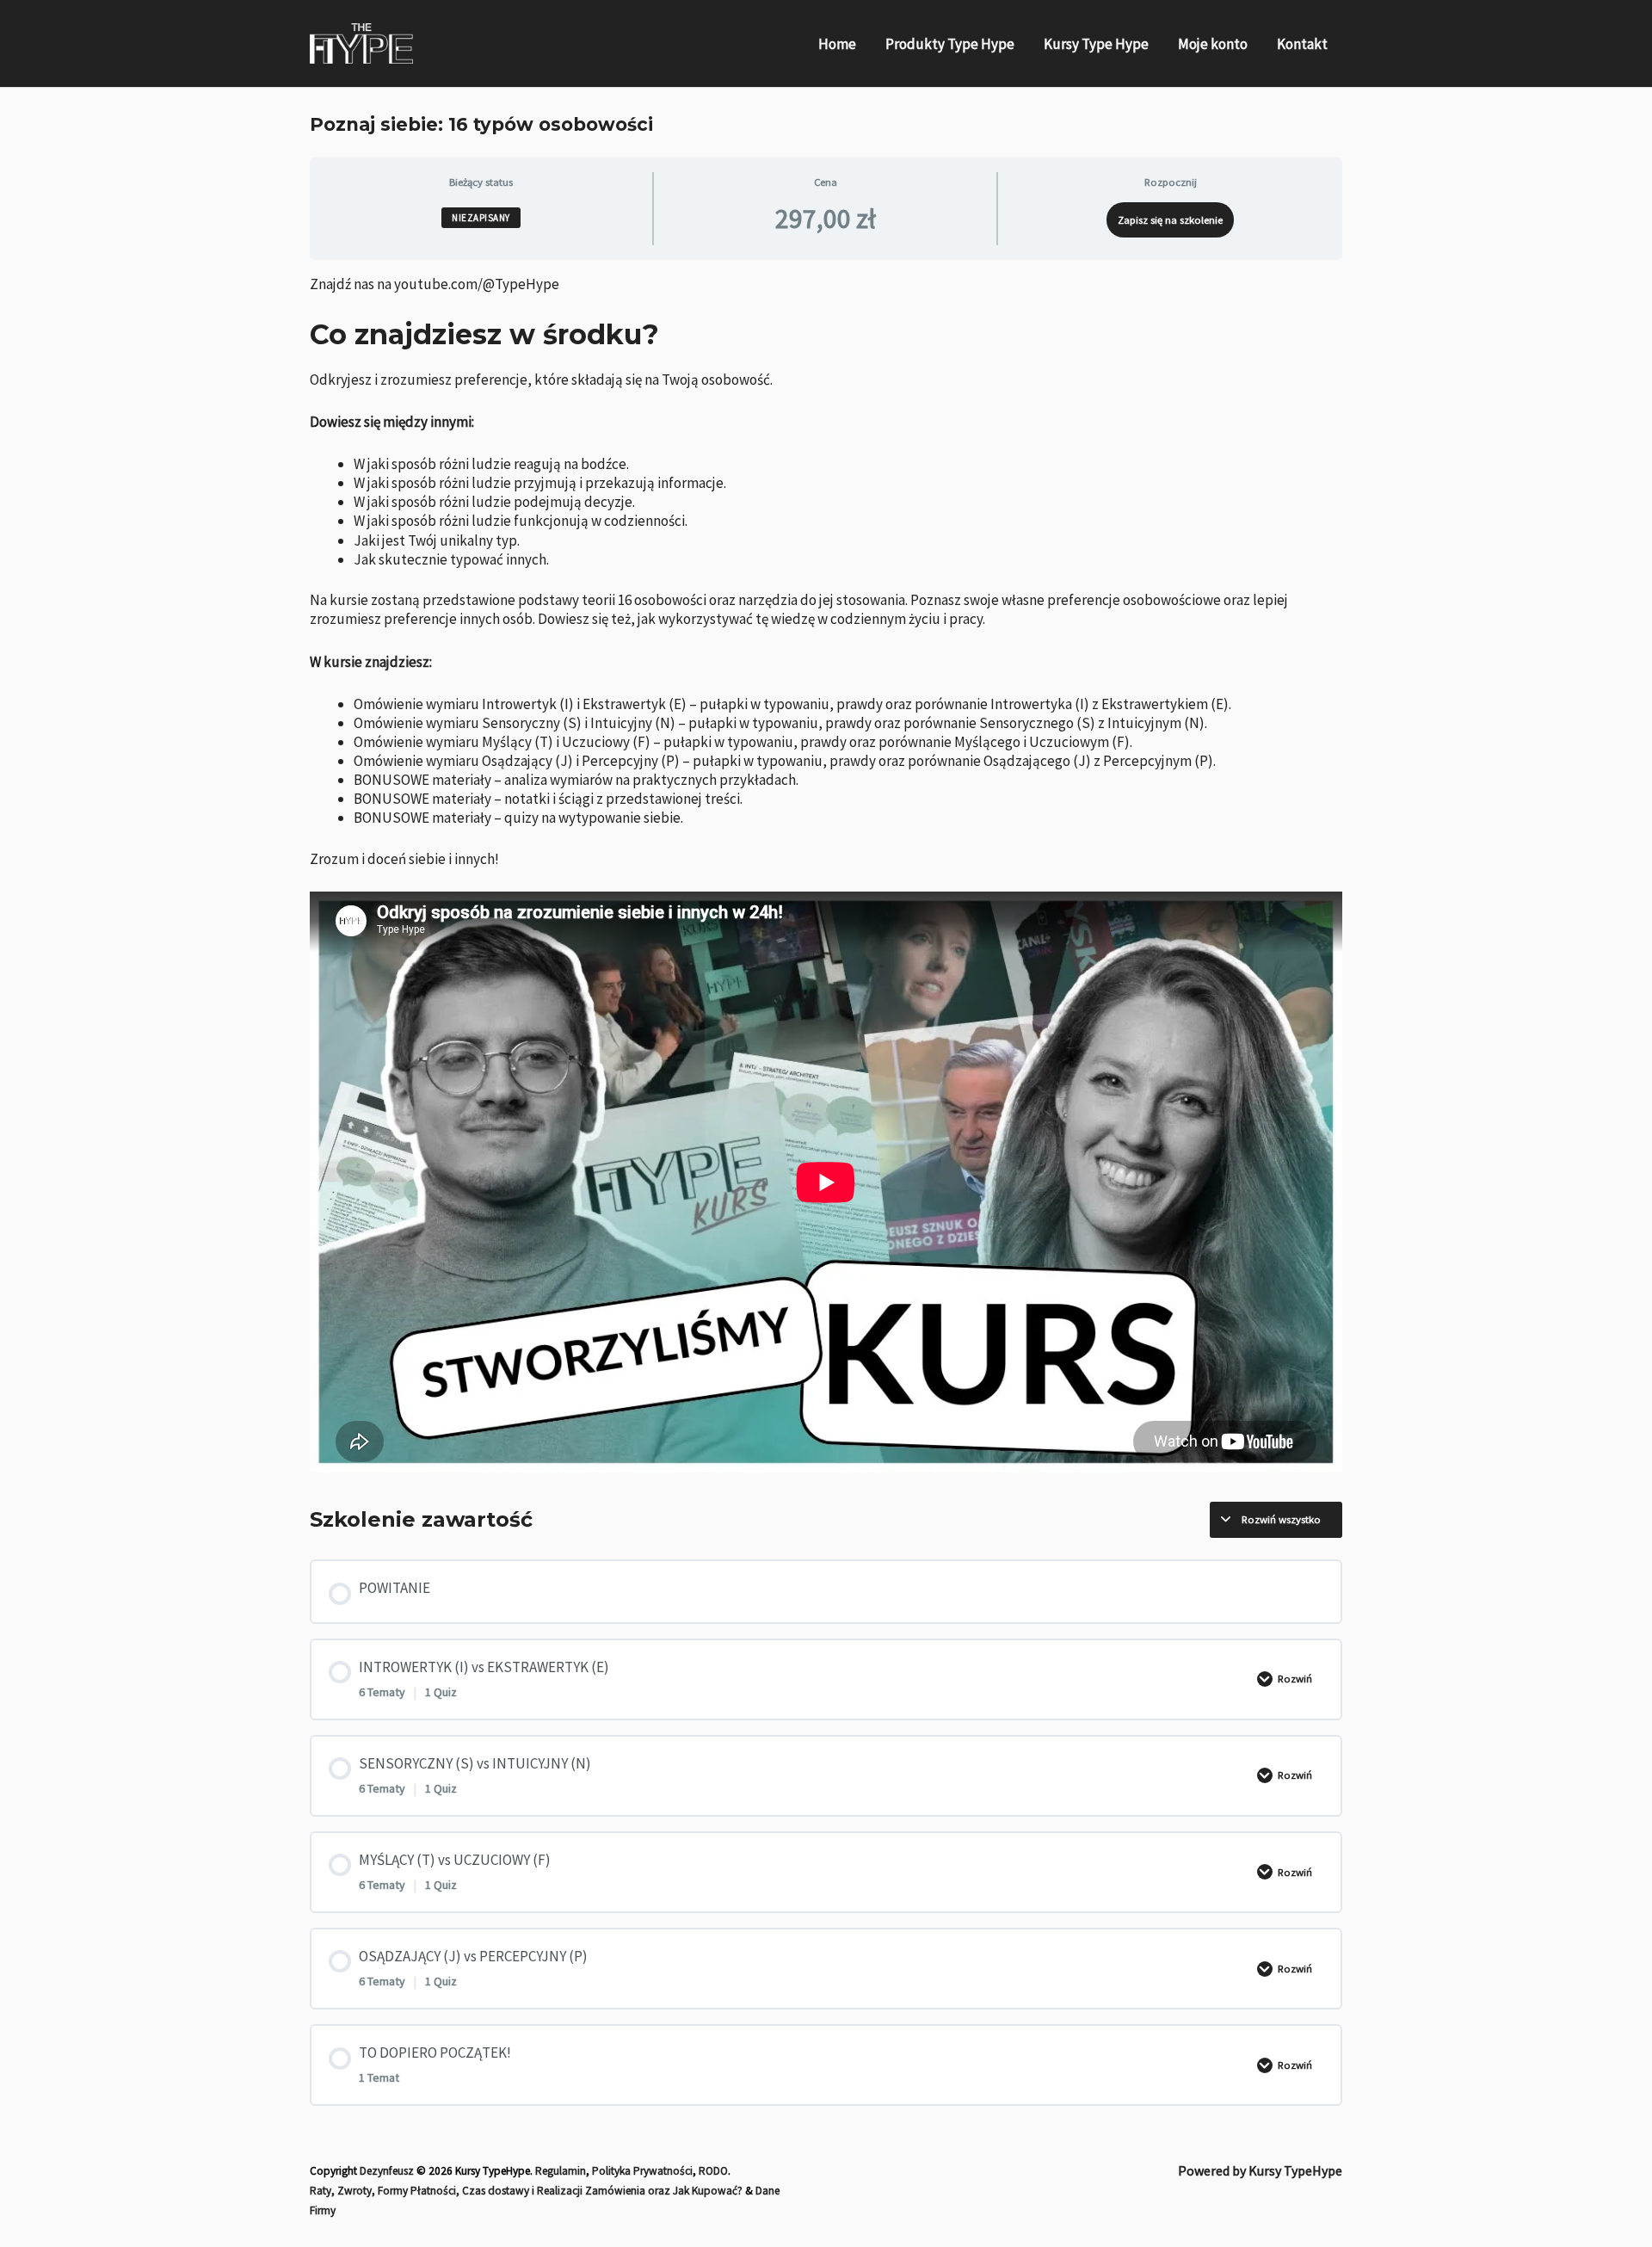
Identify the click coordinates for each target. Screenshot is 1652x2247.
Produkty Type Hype (950, 44)
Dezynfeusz (387, 2171)
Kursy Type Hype (1096, 44)
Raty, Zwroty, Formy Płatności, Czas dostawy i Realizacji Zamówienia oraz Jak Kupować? (526, 2191)
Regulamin (561, 2171)
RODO (713, 2171)
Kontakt (1302, 44)
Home (837, 44)
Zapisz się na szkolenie (1170, 219)
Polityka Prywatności (642, 2171)
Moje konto (1213, 44)
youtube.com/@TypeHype (477, 284)
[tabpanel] (826, 874)
